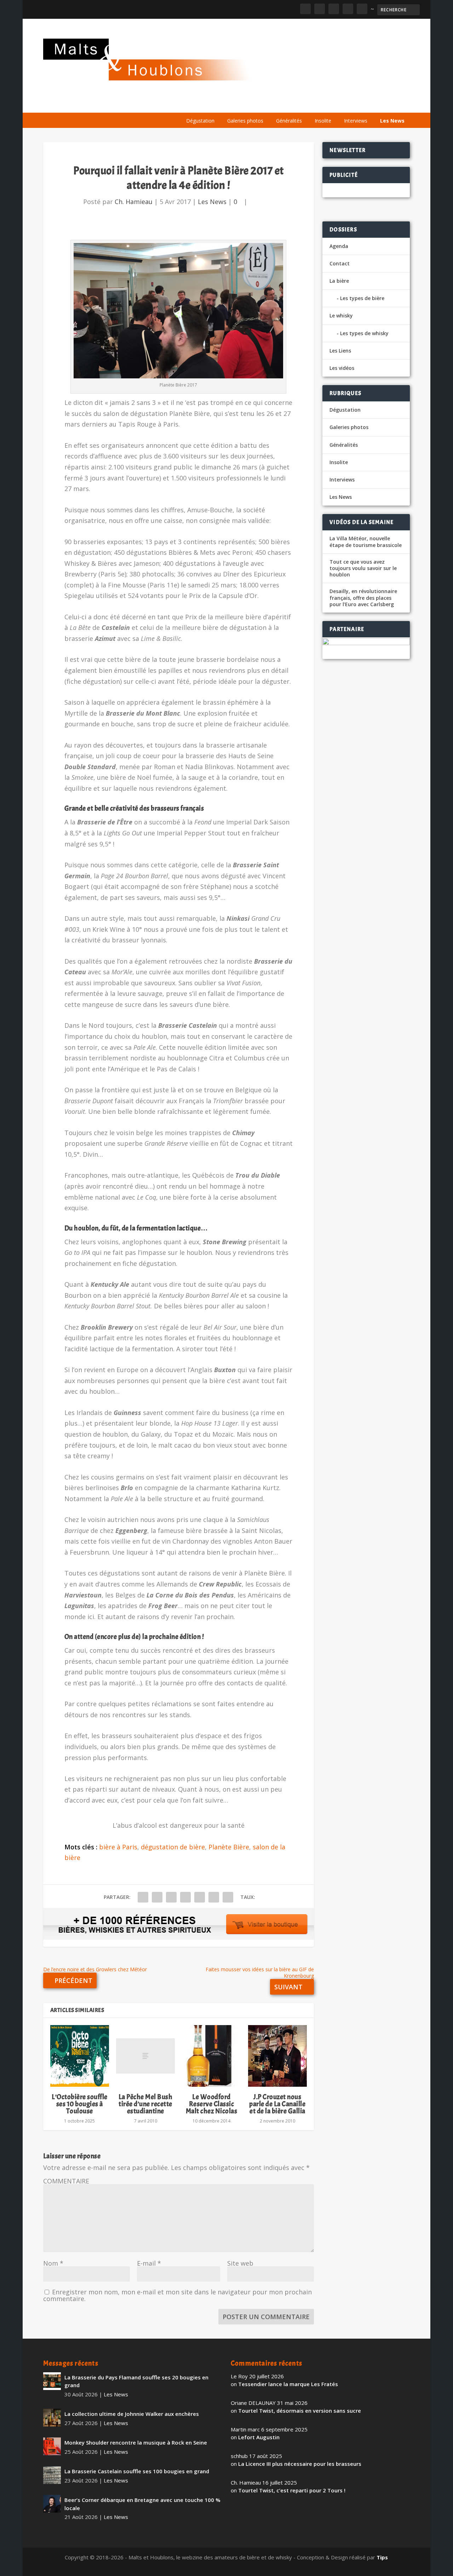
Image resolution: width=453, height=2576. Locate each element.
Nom (53, 2263)
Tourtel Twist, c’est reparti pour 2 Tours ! (292, 2490)
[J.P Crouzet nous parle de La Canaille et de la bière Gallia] (277, 2056)
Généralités (289, 121)
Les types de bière (362, 298)
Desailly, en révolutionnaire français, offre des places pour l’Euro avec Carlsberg (363, 598)
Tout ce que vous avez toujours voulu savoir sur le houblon (363, 568)
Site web (240, 2263)
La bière (228, 104)
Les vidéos (343, 104)
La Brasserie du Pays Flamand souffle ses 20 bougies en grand (136, 2381)
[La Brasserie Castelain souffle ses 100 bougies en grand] (52, 2475)
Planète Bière (229, 1847)
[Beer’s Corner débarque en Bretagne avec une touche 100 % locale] (52, 2504)
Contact (340, 263)
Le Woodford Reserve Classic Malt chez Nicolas (212, 2104)
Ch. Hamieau (134, 202)
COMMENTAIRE (66, 2181)
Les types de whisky (364, 333)
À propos (195, 104)
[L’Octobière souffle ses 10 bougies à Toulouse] (80, 2056)
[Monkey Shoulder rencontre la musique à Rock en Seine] (52, 2446)
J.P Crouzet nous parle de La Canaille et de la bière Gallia (277, 2104)
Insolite (323, 121)
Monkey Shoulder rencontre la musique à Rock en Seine (136, 2442)
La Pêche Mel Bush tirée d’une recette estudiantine (146, 2104)
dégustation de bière (173, 1847)
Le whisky (268, 104)
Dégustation (200, 121)
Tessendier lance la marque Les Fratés (288, 2384)
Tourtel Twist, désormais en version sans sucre (300, 2411)
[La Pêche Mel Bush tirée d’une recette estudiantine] (145, 2056)
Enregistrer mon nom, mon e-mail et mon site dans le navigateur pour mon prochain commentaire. (177, 2295)
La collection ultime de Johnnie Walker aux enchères (132, 2414)
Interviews (356, 121)
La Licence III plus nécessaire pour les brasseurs (300, 2464)
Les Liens (379, 104)
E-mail (149, 2263)
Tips (382, 2557)
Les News (392, 121)
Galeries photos (245, 121)
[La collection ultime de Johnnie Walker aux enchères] (52, 2418)
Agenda (308, 104)
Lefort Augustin (259, 2437)
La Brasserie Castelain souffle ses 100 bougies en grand (137, 2471)
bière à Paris (118, 1847)
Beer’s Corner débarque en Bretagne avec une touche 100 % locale (142, 2504)
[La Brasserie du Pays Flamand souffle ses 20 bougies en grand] (52, 2381)
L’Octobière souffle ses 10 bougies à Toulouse (80, 2104)
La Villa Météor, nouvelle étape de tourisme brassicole (366, 542)
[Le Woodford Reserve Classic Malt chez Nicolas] (211, 2056)
